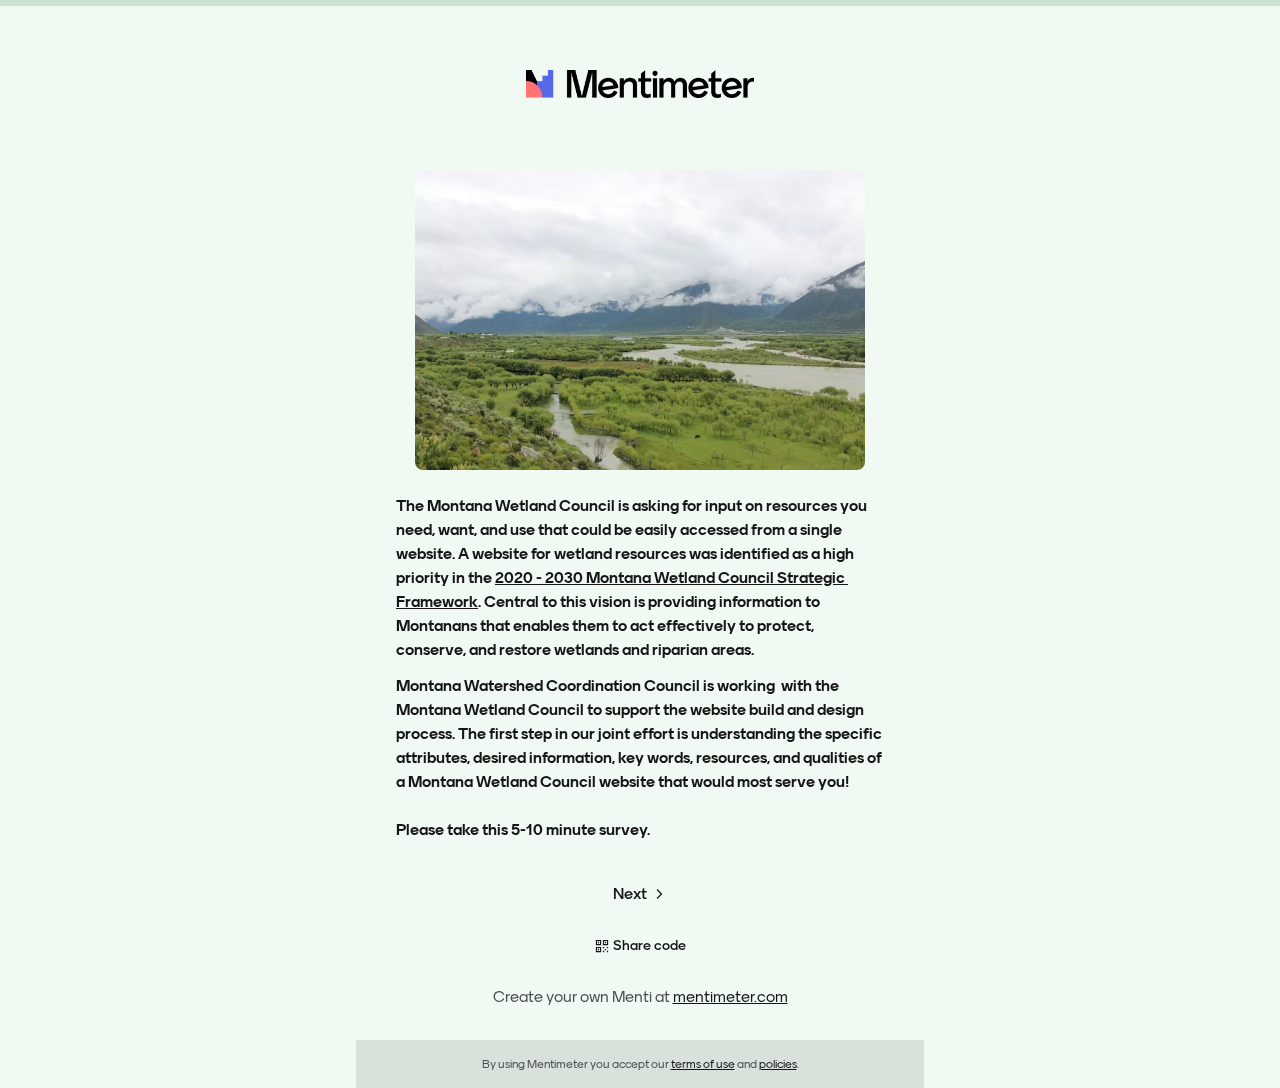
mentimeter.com (730, 997)
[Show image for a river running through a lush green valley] (640, 320)
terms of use (703, 1064)
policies (778, 1064)
